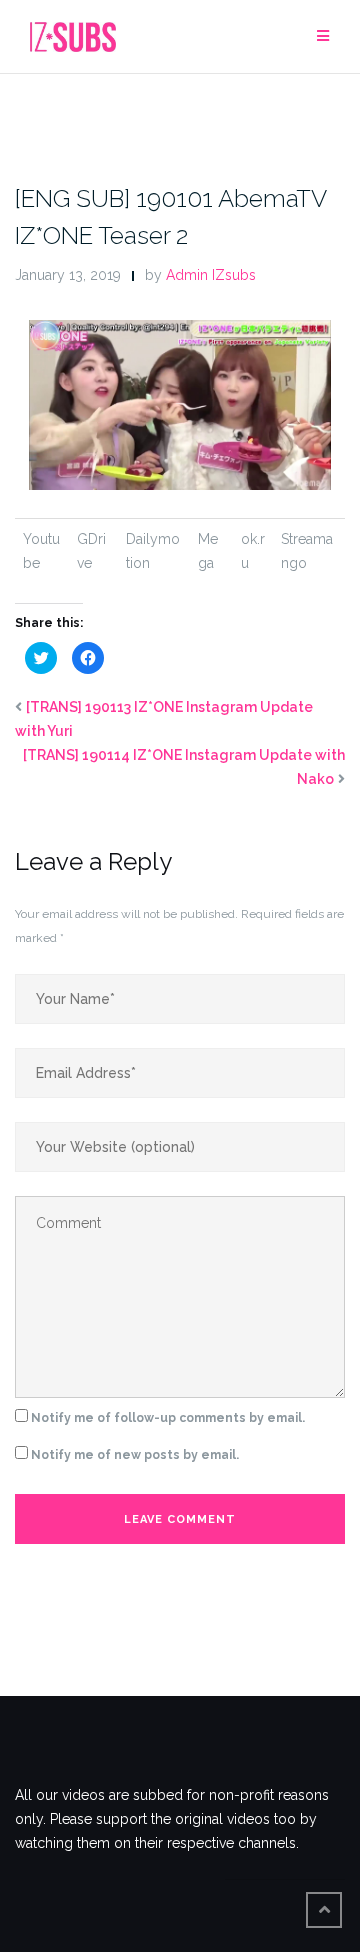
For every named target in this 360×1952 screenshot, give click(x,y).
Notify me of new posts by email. (135, 1455)
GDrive (91, 551)
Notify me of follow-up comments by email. (168, 1418)
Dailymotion (153, 551)
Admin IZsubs (211, 275)
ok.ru (253, 551)
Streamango (307, 551)
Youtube (41, 551)
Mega (208, 551)
